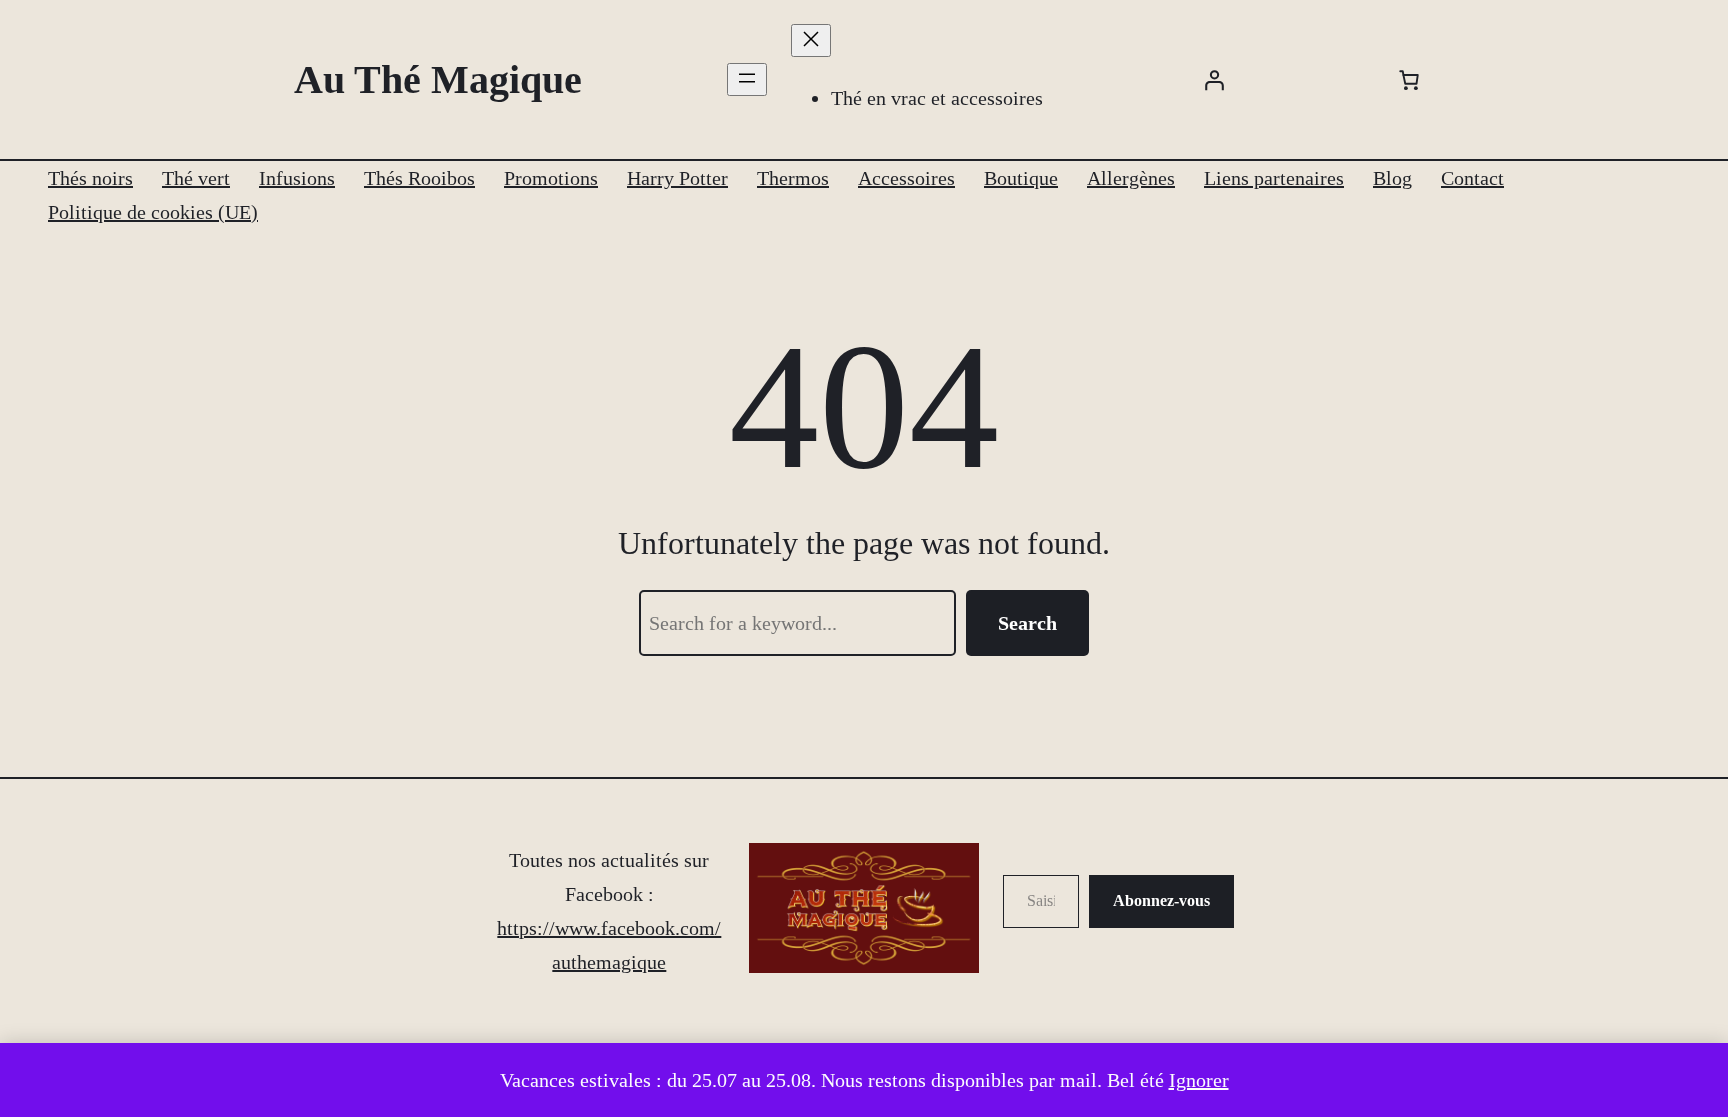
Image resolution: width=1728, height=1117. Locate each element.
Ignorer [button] (1199, 1080)
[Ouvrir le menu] (747, 79)
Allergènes (1131, 178)
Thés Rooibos (419, 178)
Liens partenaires (1274, 178)
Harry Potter (677, 178)
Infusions (297, 178)
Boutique (1021, 178)
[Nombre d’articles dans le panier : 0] (1409, 80)
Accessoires (906, 178)
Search (1027, 623)
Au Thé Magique (438, 79)
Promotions (551, 178)
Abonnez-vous (1161, 900)
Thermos (793, 178)
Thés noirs (90, 178)
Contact (1472, 178)
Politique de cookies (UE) (153, 212)
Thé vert (196, 178)
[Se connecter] (1214, 80)
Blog (1392, 178)
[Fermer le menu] (811, 40)
